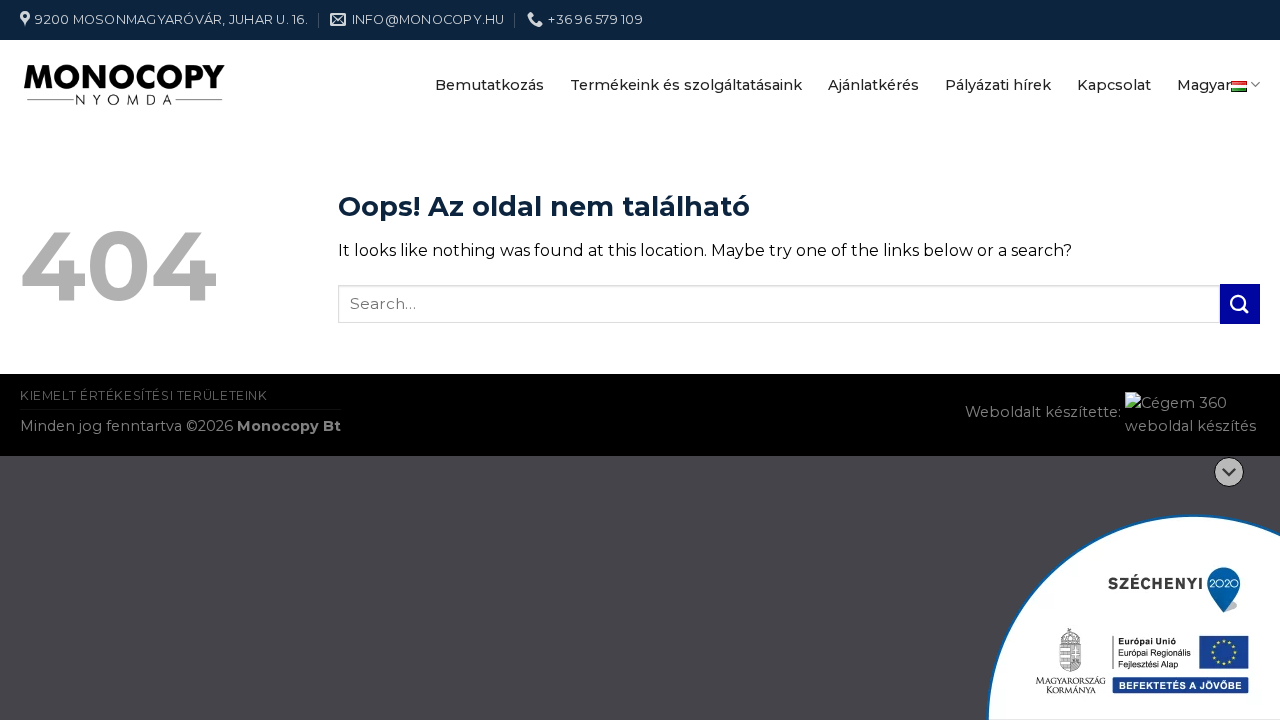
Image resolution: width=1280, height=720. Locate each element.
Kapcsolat (1114, 85)
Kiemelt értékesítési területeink (144, 395)
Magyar (1204, 85)
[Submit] (1240, 303)
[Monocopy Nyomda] (125, 85)
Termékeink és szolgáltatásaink (686, 85)
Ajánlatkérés (873, 85)
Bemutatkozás (489, 85)
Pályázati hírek (998, 85)
